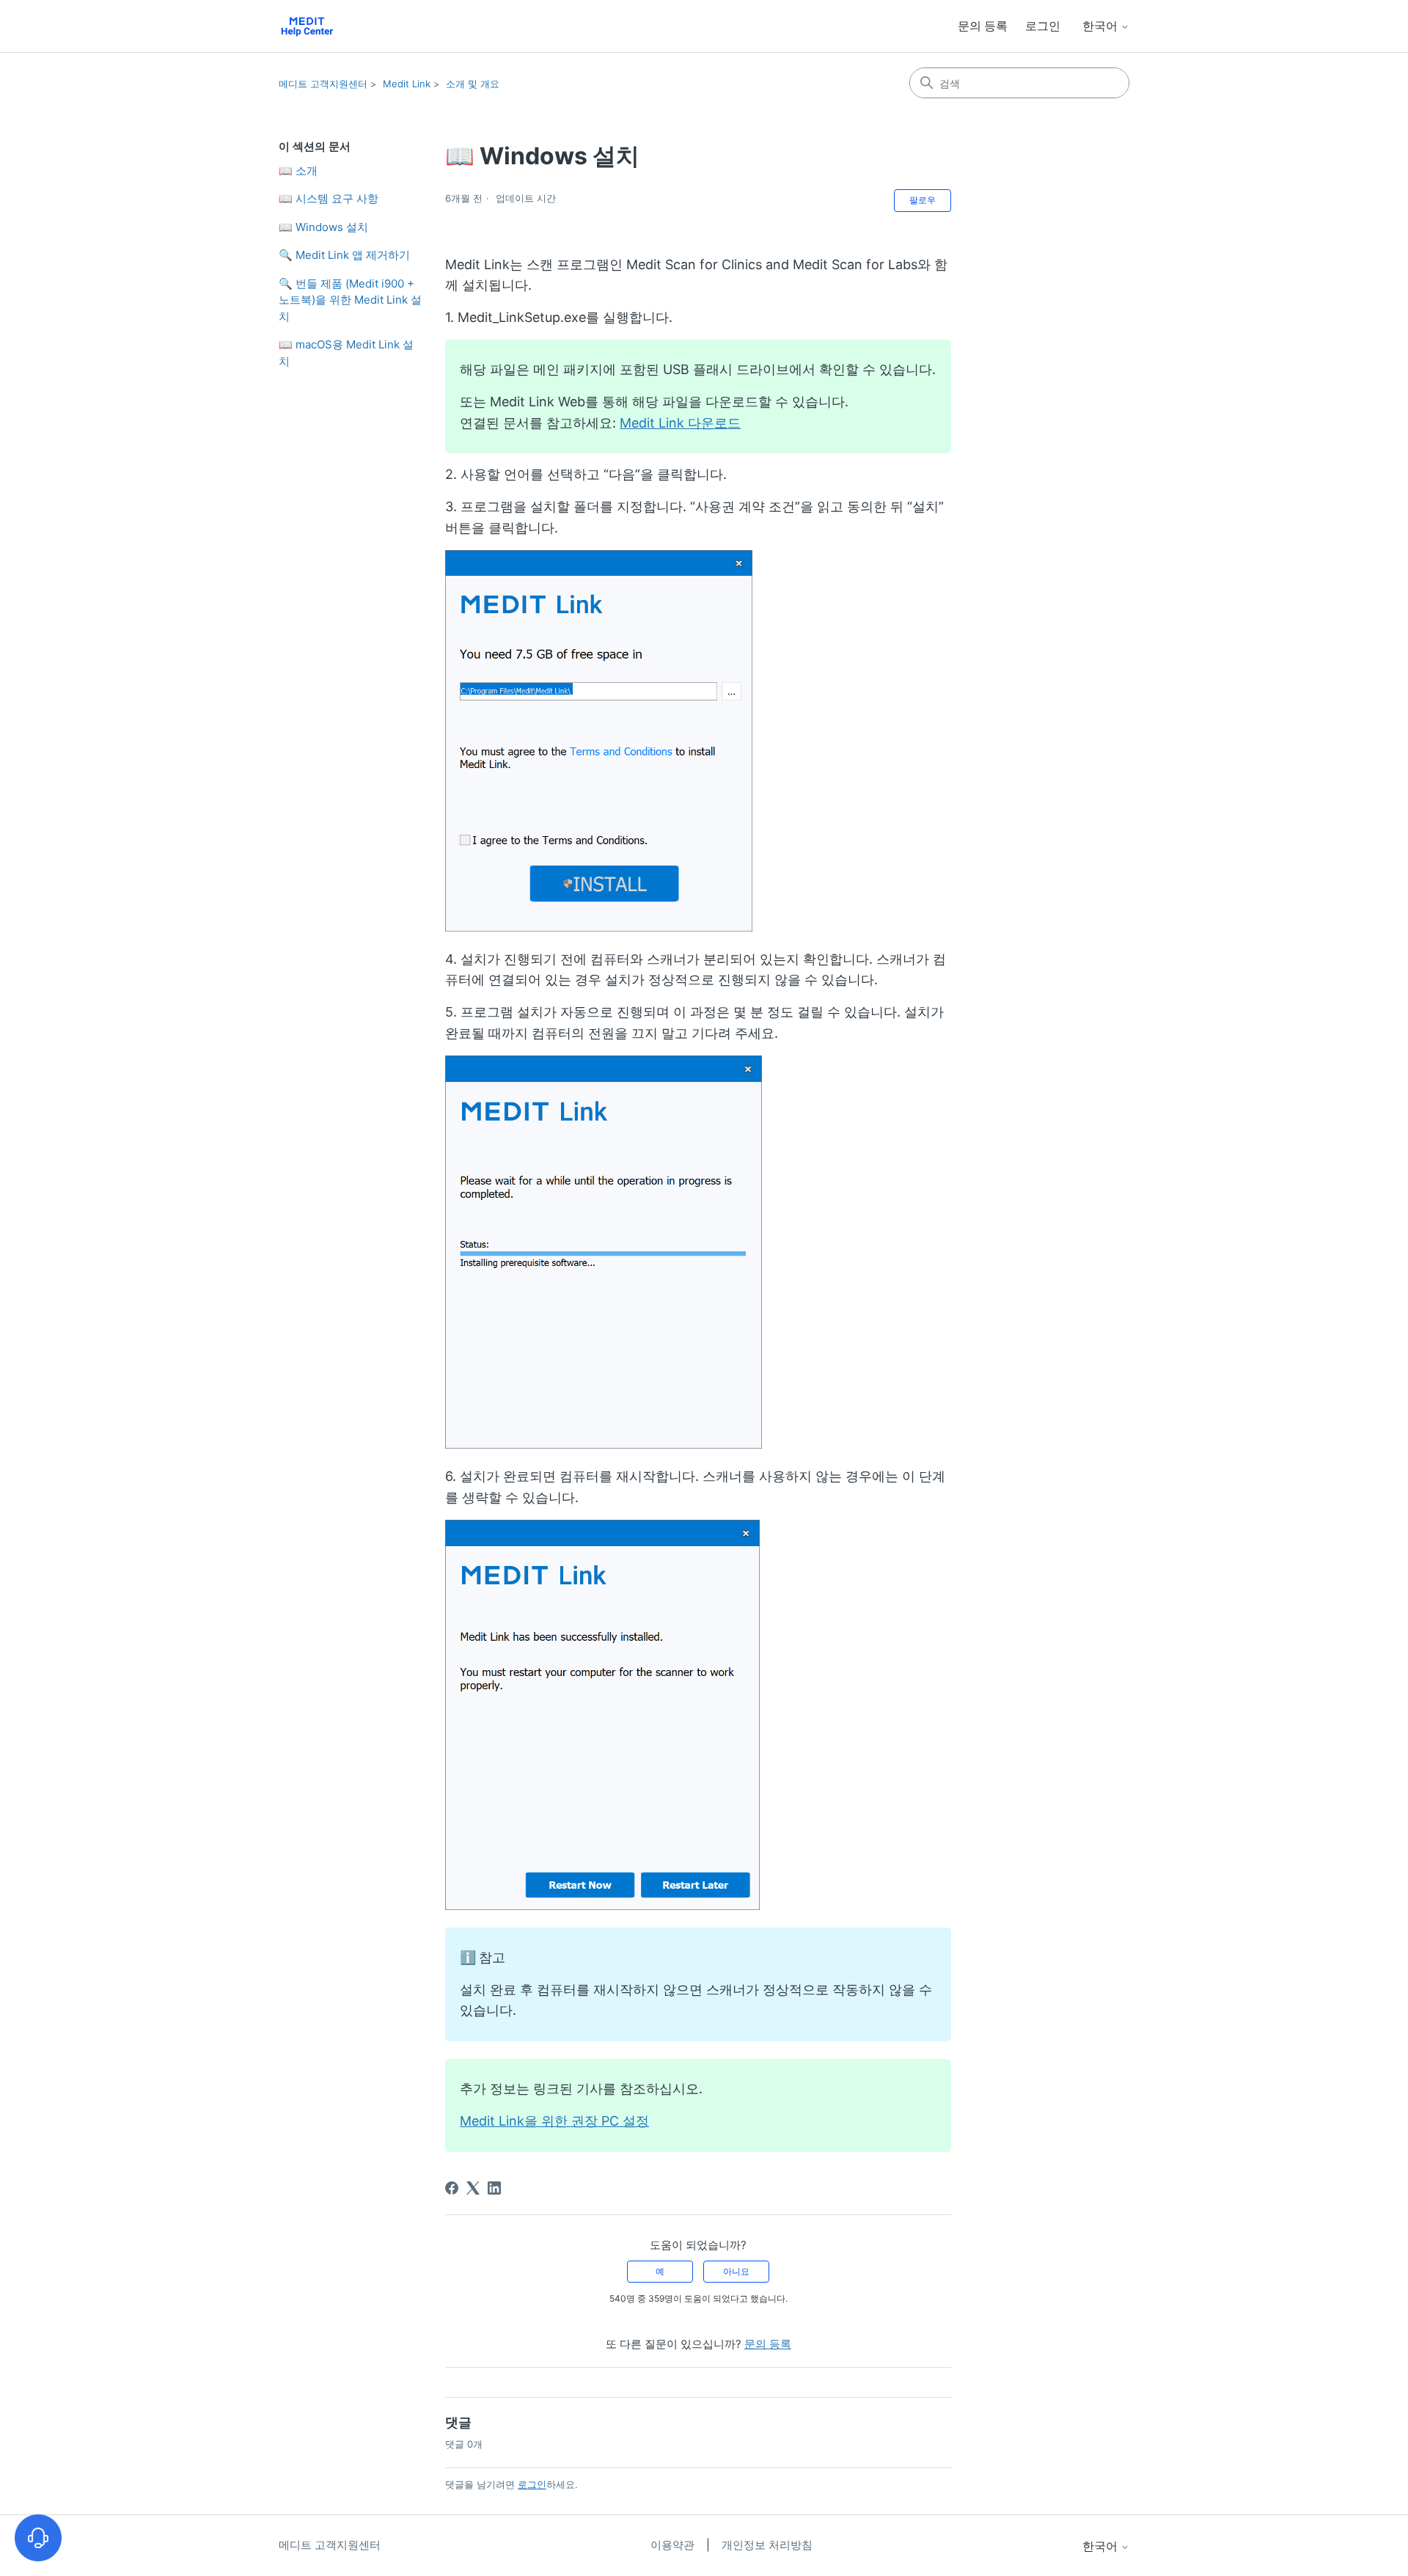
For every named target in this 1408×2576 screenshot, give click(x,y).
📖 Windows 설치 (323, 227)
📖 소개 (298, 171)
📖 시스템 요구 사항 (329, 198)
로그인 (532, 2484)
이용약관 (674, 2545)
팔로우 (923, 200)
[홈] (307, 26)
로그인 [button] (1043, 26)
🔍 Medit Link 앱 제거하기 (344, 255)
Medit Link (407, 84)
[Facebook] (452, 2188)
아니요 (736, 2271)
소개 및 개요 (473, 84)
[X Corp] (473, 2188)
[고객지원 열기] (38, 2538)
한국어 (1101, 26)
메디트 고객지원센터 (323, 84)
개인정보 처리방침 (767, 2545)
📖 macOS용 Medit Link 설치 (346, 353)
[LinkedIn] (494, 2188)
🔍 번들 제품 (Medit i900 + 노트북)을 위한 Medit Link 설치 (350, 300)
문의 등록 (983, 26)
